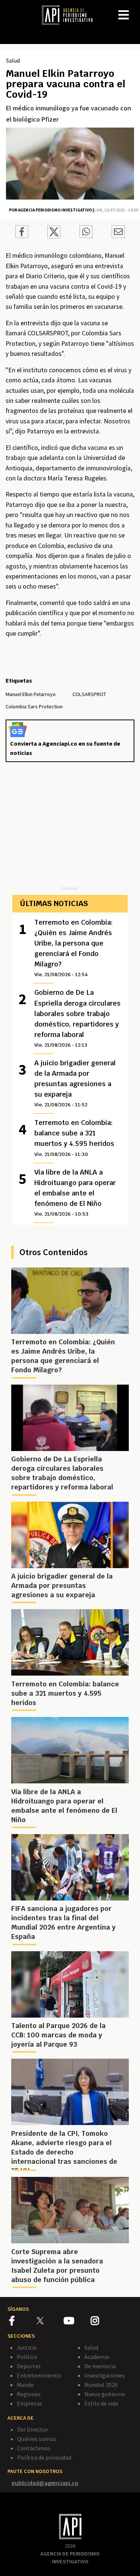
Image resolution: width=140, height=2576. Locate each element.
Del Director (33, 2429)
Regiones (29, 2394)
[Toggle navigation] (134, 9)
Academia (97, 2357)
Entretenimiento (39, 2375)
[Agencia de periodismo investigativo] (71, 15)
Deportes (29, 2366)
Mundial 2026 (101, 2385)
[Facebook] (23, 2322)
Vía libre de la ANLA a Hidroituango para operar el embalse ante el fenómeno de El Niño (75, 1193)
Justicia (27, 2347)
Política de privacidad (44, 2457)
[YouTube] (77, 2322)
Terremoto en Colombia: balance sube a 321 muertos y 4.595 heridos (74, 1138)
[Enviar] (86, 233)
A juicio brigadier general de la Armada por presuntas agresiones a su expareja (75, 1083)
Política (27, 2357)
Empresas (29, 2403)
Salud (13, 60)
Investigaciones (105, 2375)
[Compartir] (22, 233)
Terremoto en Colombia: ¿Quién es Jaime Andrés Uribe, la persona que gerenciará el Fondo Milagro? (74, 948)
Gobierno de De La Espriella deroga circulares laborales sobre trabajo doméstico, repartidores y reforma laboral (77, 1018)
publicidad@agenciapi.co (45, 2483)
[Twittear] (54, 236)
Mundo (25, 2385)
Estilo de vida (101, 2403)
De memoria (100, 2366)
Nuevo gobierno (105, 2394)
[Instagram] (104, 2322)
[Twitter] (49, 2321)
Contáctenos (34, 2448)
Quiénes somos (37, 2439)
